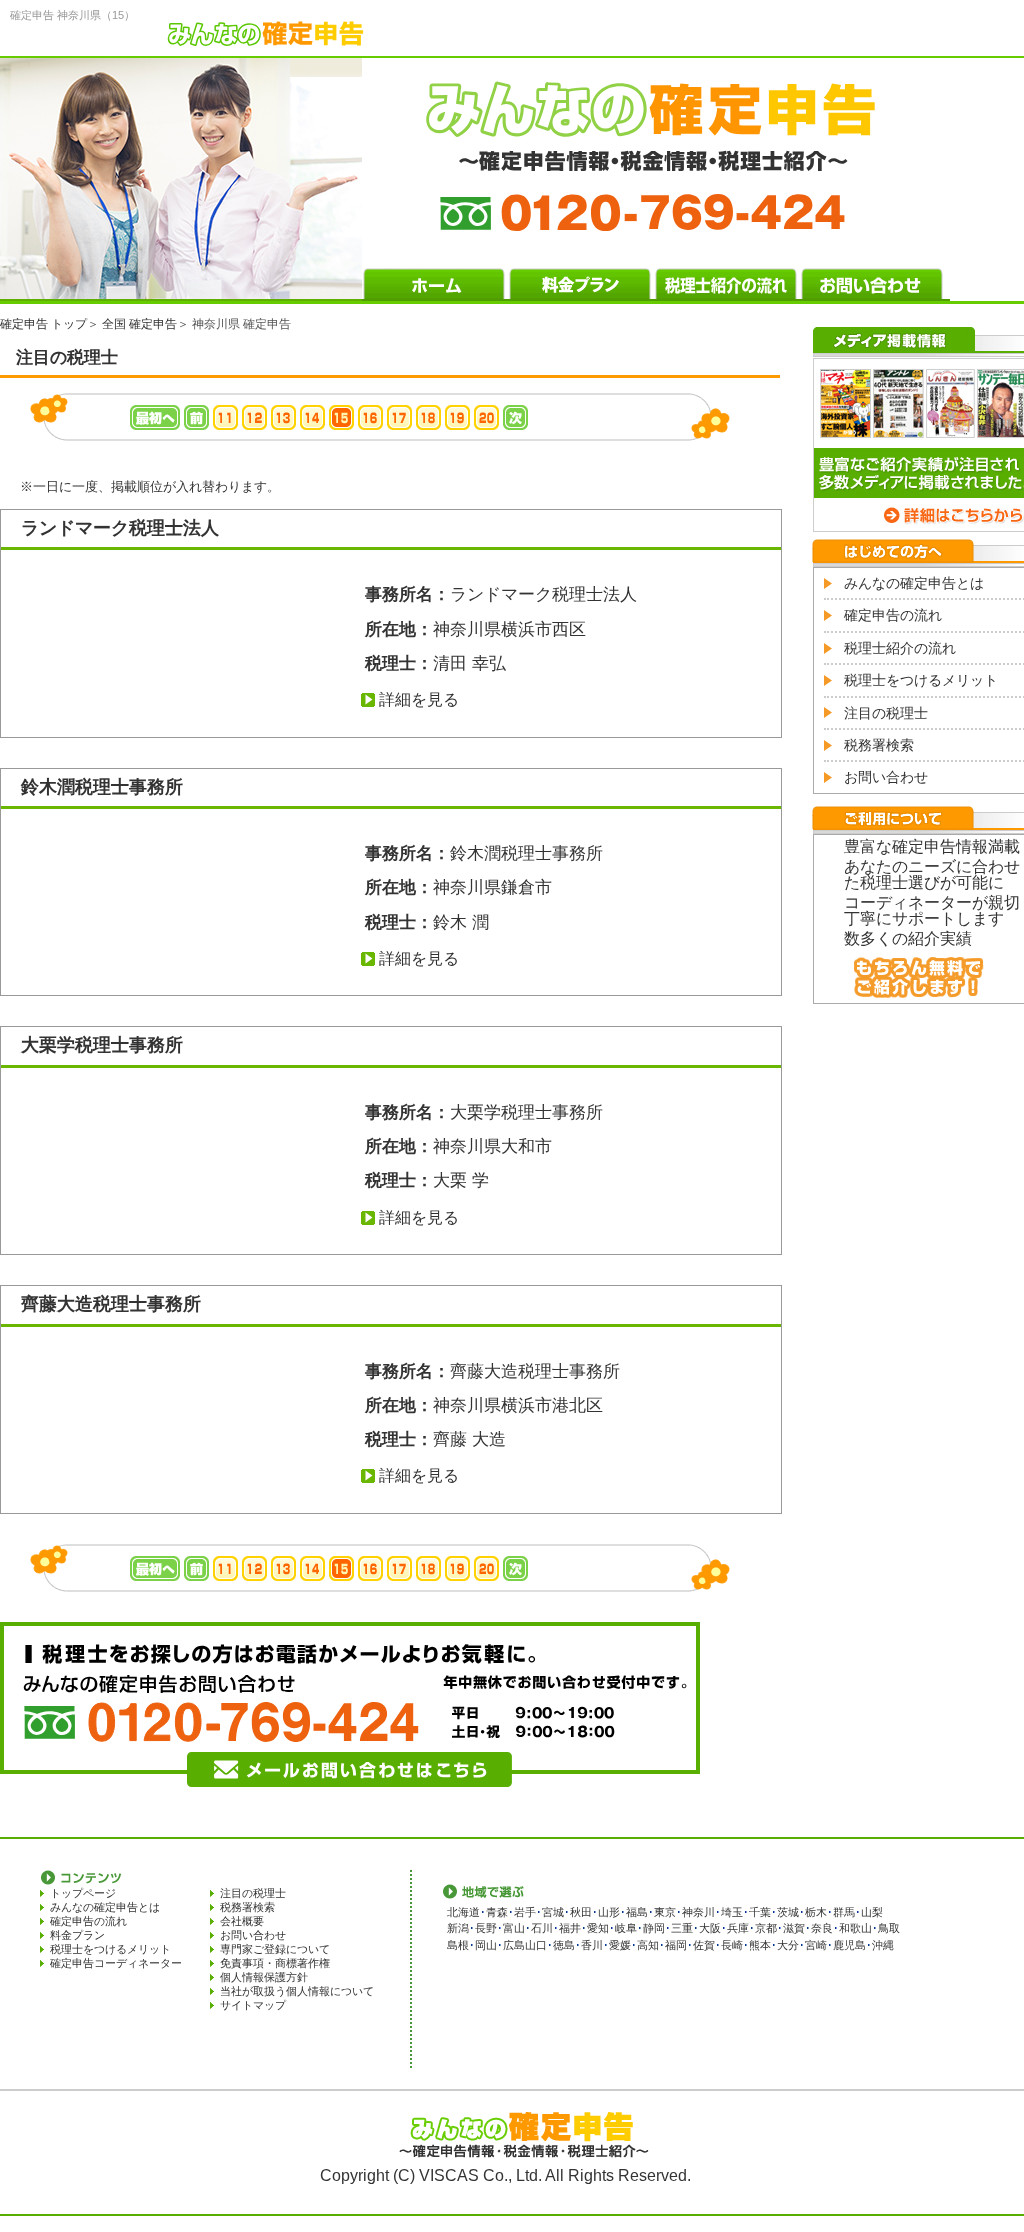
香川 (592, 1945)
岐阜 (626, 1928)
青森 (497, 1912)
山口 (536, 1945)
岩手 (525, 1912)
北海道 (463, 1912)
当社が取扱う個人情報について (297, 1991)
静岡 (654, 1928)
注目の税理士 (886, 713)
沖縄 (883, 1945)
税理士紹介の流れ (900, 648)
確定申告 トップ (43, 324)
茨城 (788, 1912)
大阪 (710, 1928)
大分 (788, 1945)
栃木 (816, 1912)
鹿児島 (849, 1945)
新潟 (458, 1928)
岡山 (486, 1945)
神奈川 (698, 1912)
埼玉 (732, 1912)
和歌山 (855, 1928)
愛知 (598, 1928)
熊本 (760, 1945)
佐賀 (704, 1945)
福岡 (676, 1945)
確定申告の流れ (893, 615)
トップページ (83, 1893)
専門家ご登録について (275, 1949)
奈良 (822, 1928)
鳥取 (889, 1928)
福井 (570, 1928)
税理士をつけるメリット (921, 680)
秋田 (581, 1912)
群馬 (844, 1912)
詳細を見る (419, 699)
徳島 (564, 1945)
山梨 (872, 1912)
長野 (486, 1928)
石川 (542, 1928)
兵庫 (738, 1928)
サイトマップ (253, 2005)
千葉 (760, 1912)
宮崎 (816, 1945)
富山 (514, 1928)
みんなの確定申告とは (914, 583)
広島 (514, 1945)
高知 (648, 1945)
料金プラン (77, 1935)
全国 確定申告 (139, 324)
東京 (665, 1912)
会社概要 (242, 1921)
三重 (682, 1928)
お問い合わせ (886, 777)
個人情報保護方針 (264, 1977)
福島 (637, 1912)
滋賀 (794, 1928)
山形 (609, 1912)
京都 (766, 1928)
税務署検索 (879, 745)
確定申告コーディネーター (116, 1963)
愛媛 (620, 1945)
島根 (458, 1945)
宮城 (553, 1912)
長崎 (732, 1945)
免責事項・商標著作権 (275, 1963)
